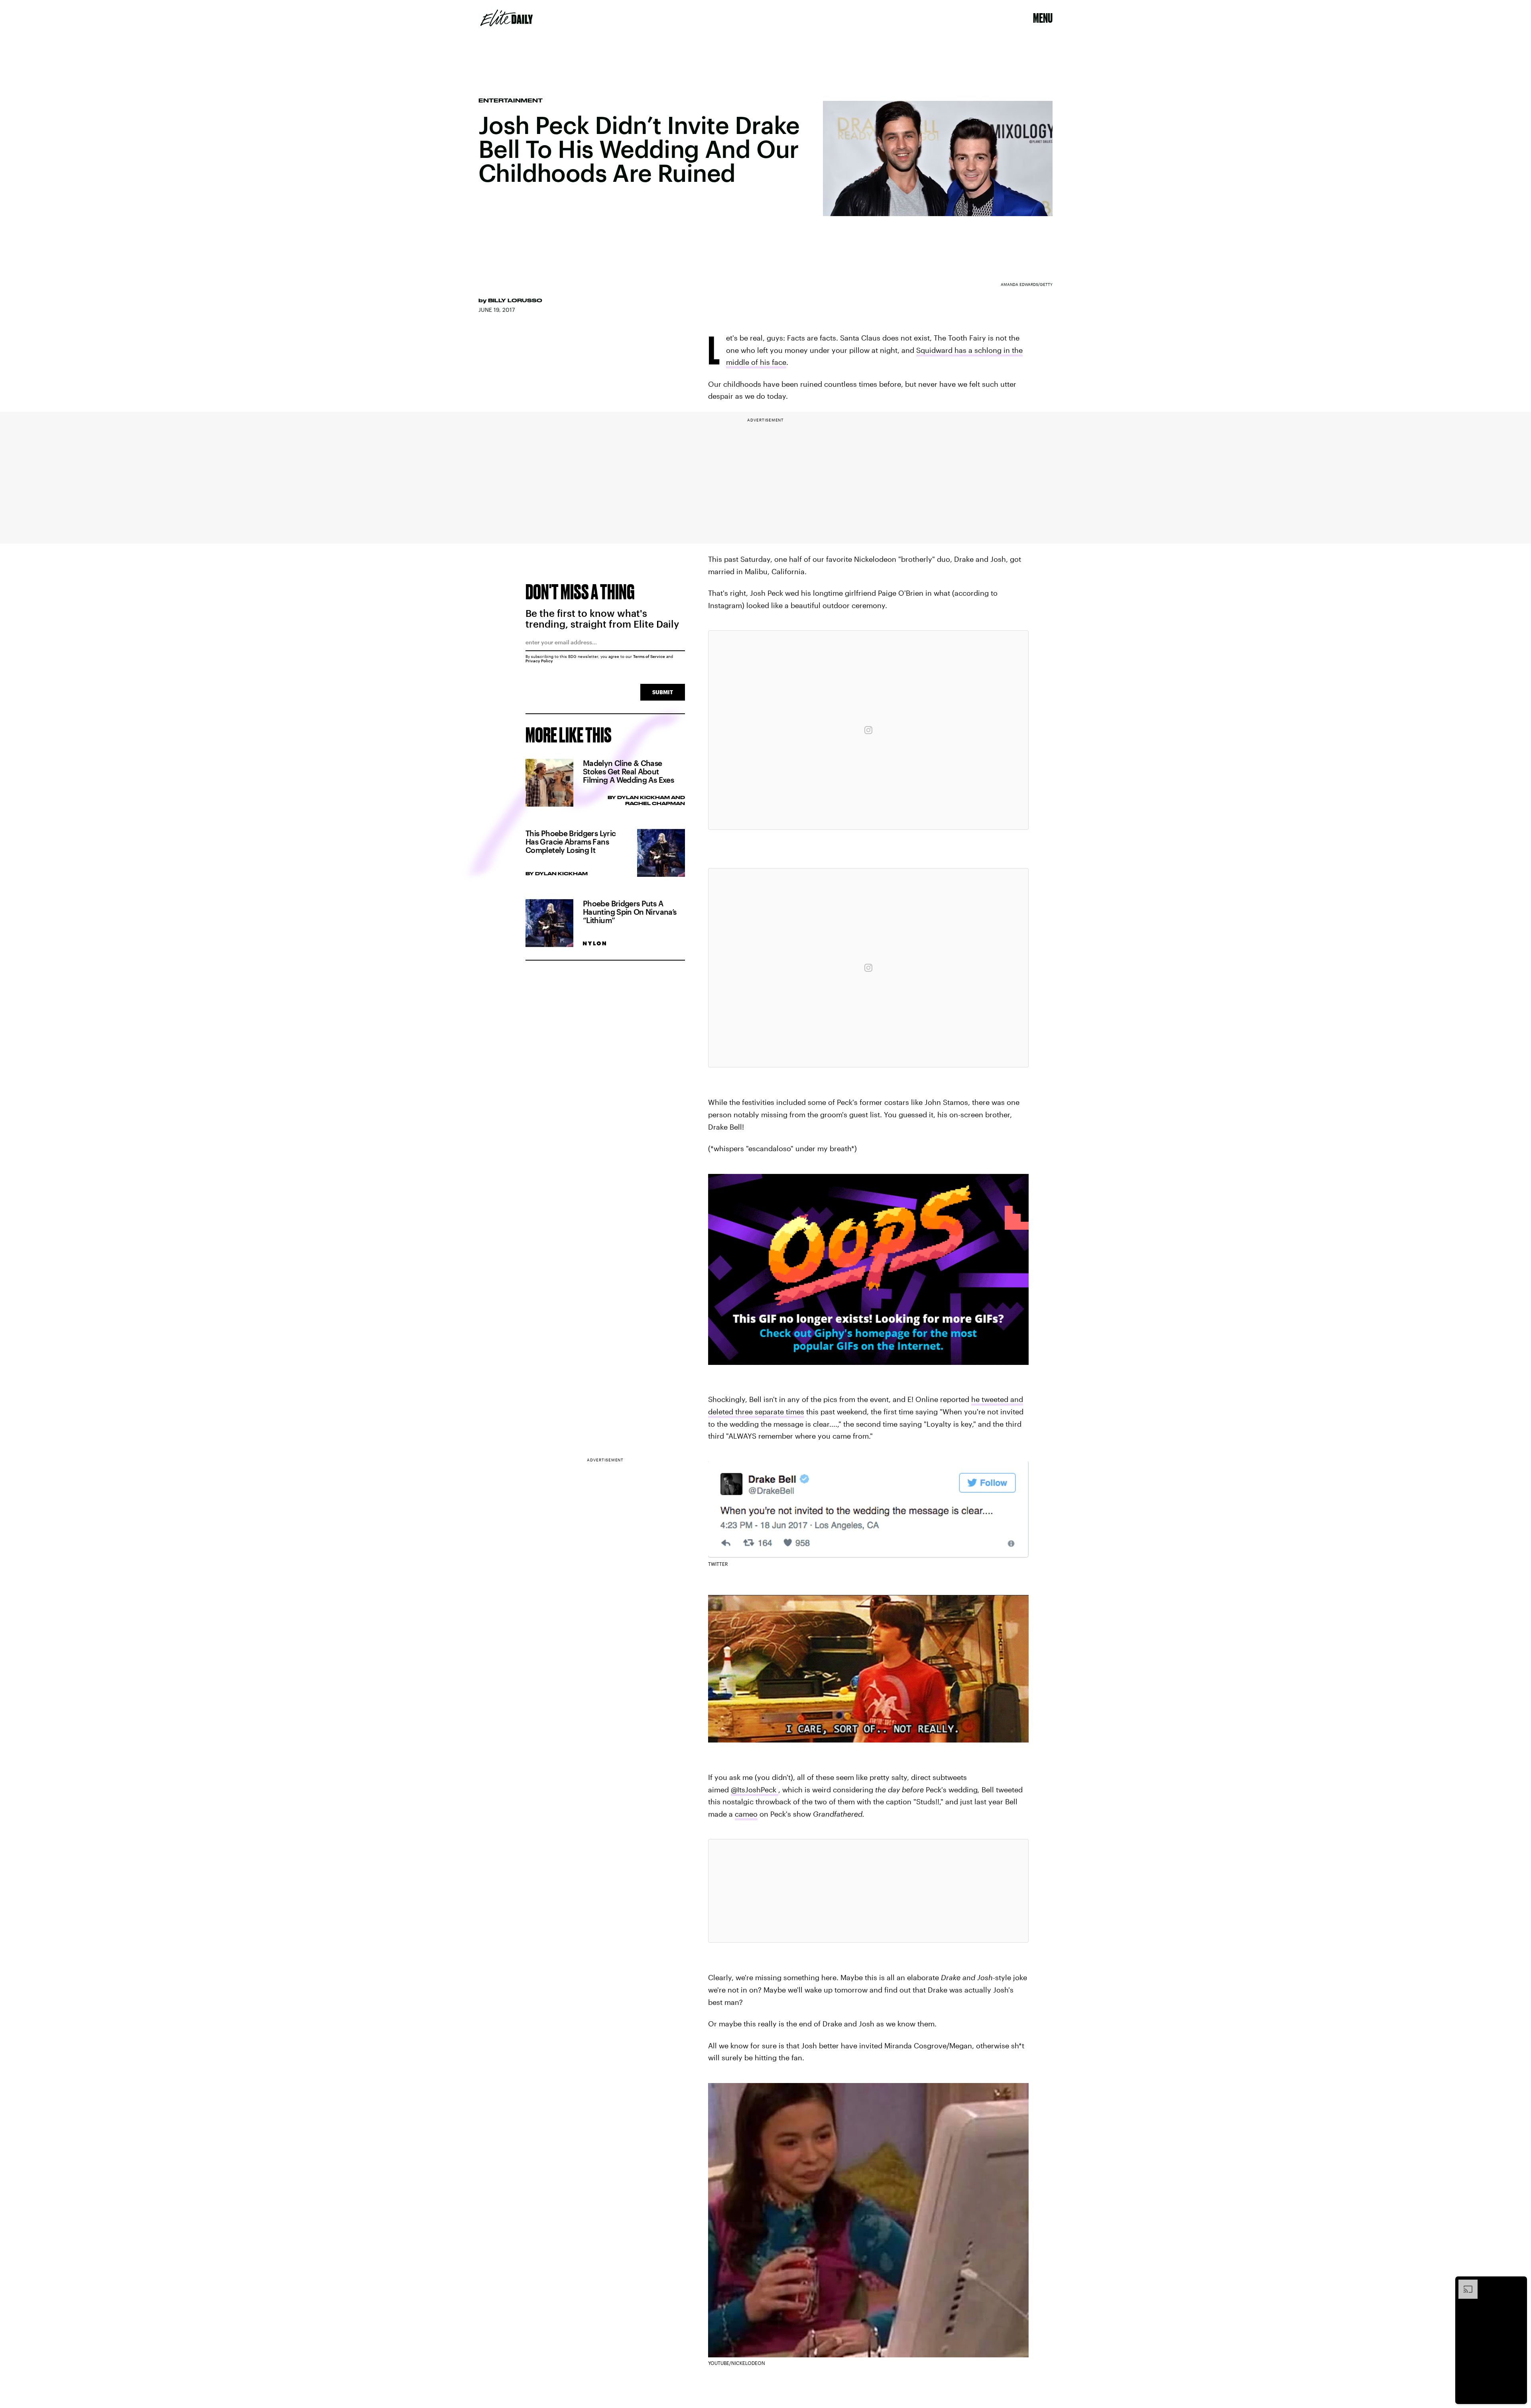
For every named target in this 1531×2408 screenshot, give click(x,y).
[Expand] (1464, 2284)
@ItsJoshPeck (755, 1790)
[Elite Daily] (507, 18)
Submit (663, 692)
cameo (746, 1814)
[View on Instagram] (868, 730)
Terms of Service (649, 656)
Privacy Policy (539, 661)
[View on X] (868, 1891)
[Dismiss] (1518, 2284)
